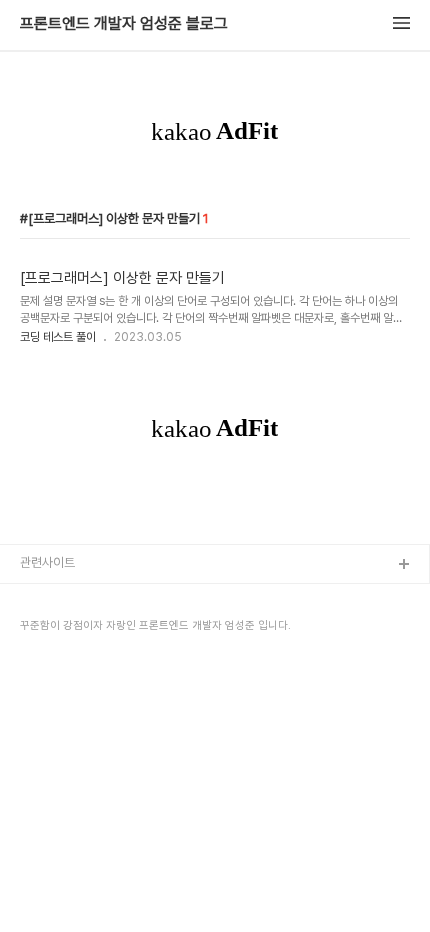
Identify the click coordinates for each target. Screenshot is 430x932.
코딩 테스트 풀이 (58, 337)
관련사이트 (47, 562)
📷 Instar (47, 629)
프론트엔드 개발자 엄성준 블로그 (124, 24)
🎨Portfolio (54, 661)
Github (40, 597)
